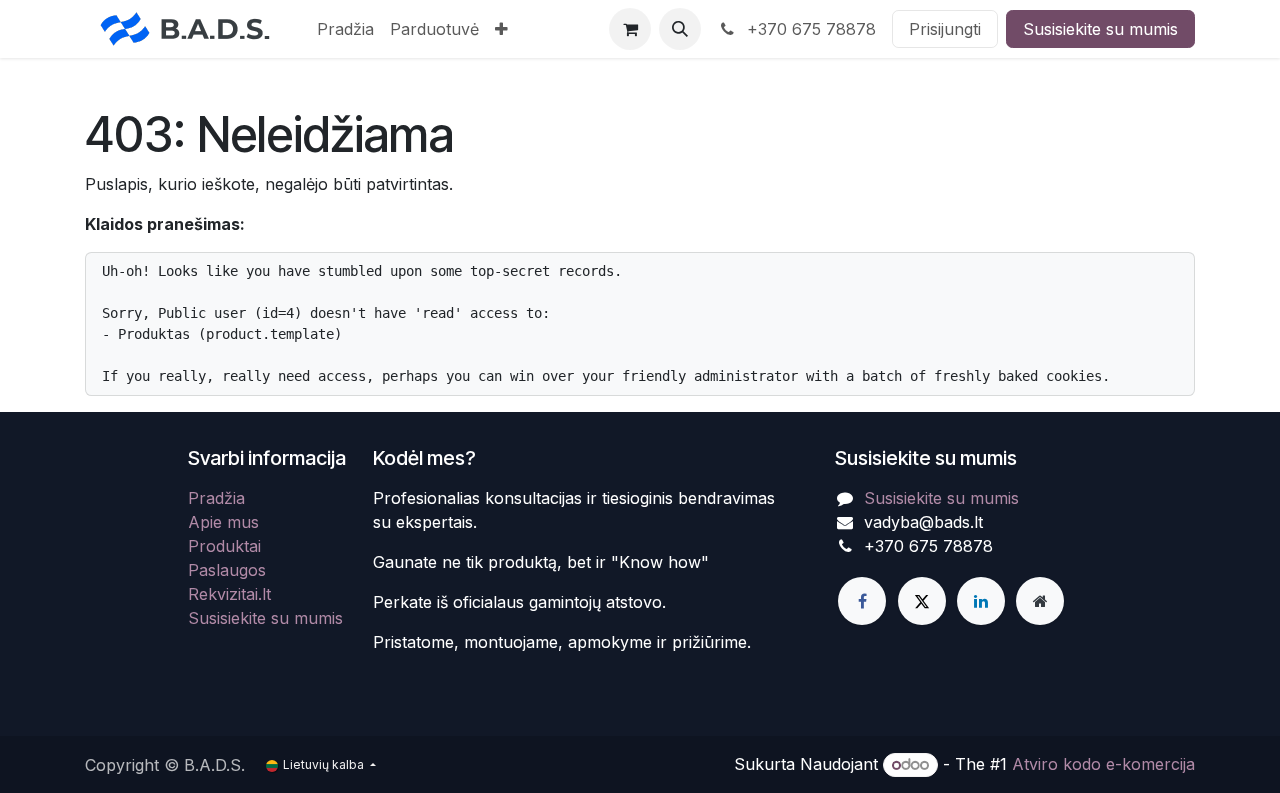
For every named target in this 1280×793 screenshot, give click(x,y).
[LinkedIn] (981, 601)
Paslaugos (227, 570)
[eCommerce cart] (630, 29)
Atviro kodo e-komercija (1103, 764)
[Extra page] (1040, 601)
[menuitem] (345, 29)
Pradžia (216, 498)
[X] (922, 601)
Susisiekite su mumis (1100, 29)
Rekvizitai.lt (229, 594)
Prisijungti (945, 29)
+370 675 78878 (809, 29)
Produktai (224, 546)
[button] (680, 29)
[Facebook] (862, 601)
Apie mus (223, 522)
